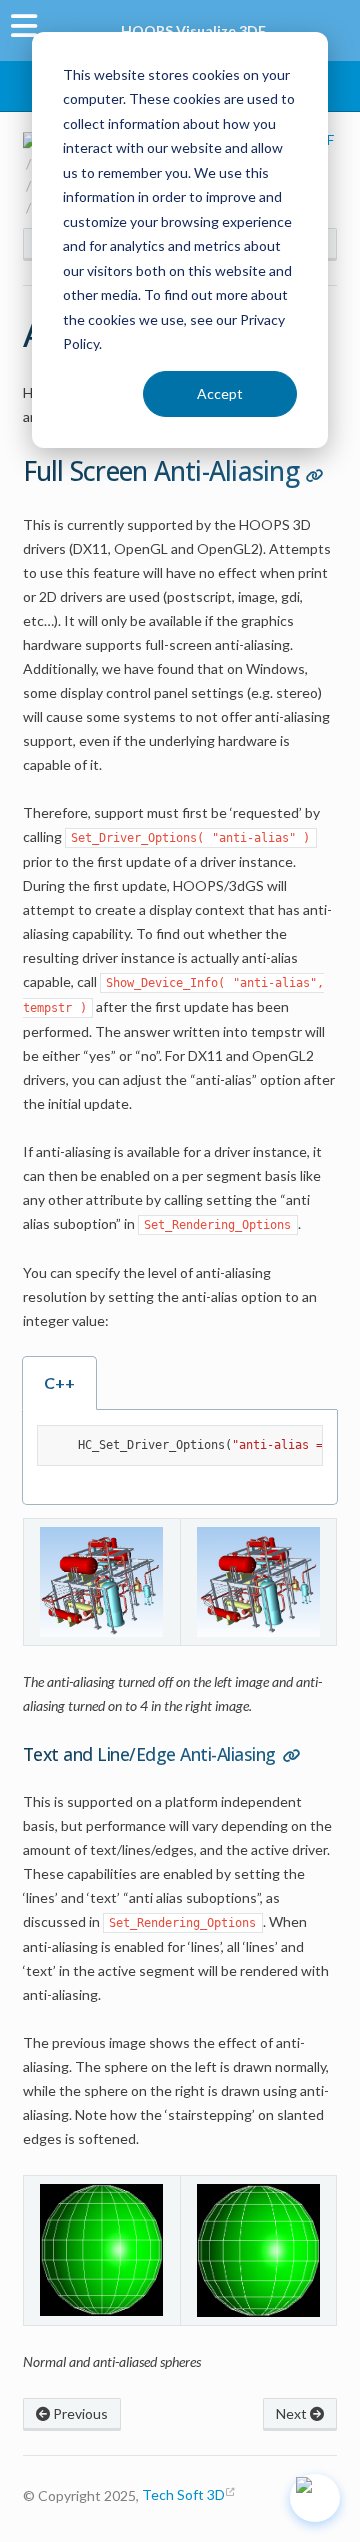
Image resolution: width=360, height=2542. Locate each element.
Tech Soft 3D (183, 2494)
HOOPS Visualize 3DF (193, 30)
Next (293, 2413)
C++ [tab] (59, 1382)
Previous (79, 2413)
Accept (220, 393)
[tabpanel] (180, 1457)
